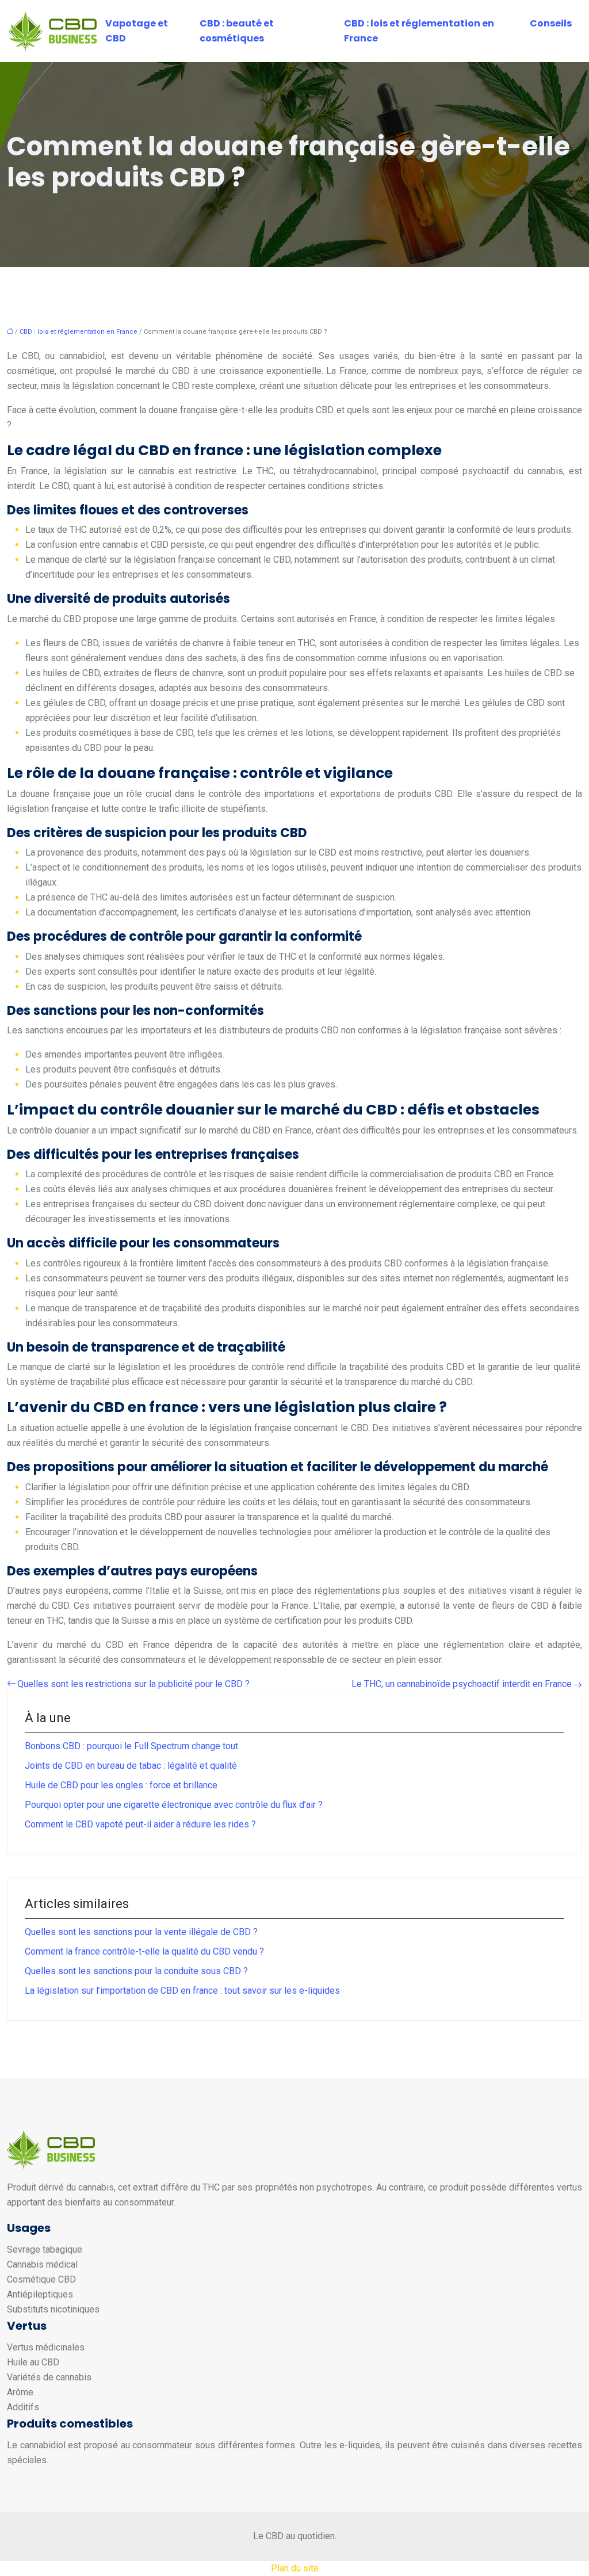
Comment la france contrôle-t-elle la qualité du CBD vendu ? (144, 1951)
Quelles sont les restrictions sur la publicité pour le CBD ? (133, 1684)
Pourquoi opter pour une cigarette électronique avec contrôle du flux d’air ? (174, 1805)
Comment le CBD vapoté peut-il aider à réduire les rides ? (140, 1824)
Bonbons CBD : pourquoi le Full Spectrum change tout (131, 1746)
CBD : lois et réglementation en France (419, 31)
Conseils (551, 23)
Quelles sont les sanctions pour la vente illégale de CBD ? (141, 1932)
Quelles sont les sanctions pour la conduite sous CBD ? (136, 1971)
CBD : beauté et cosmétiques (237, 31)
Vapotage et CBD (137, 31)
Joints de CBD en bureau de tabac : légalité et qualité (131, 1766)
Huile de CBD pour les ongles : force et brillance (121, 1785)
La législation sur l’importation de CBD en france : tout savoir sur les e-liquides (182, 1991)
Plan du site (295, 2568)
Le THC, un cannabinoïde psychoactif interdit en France (462, 1684)
